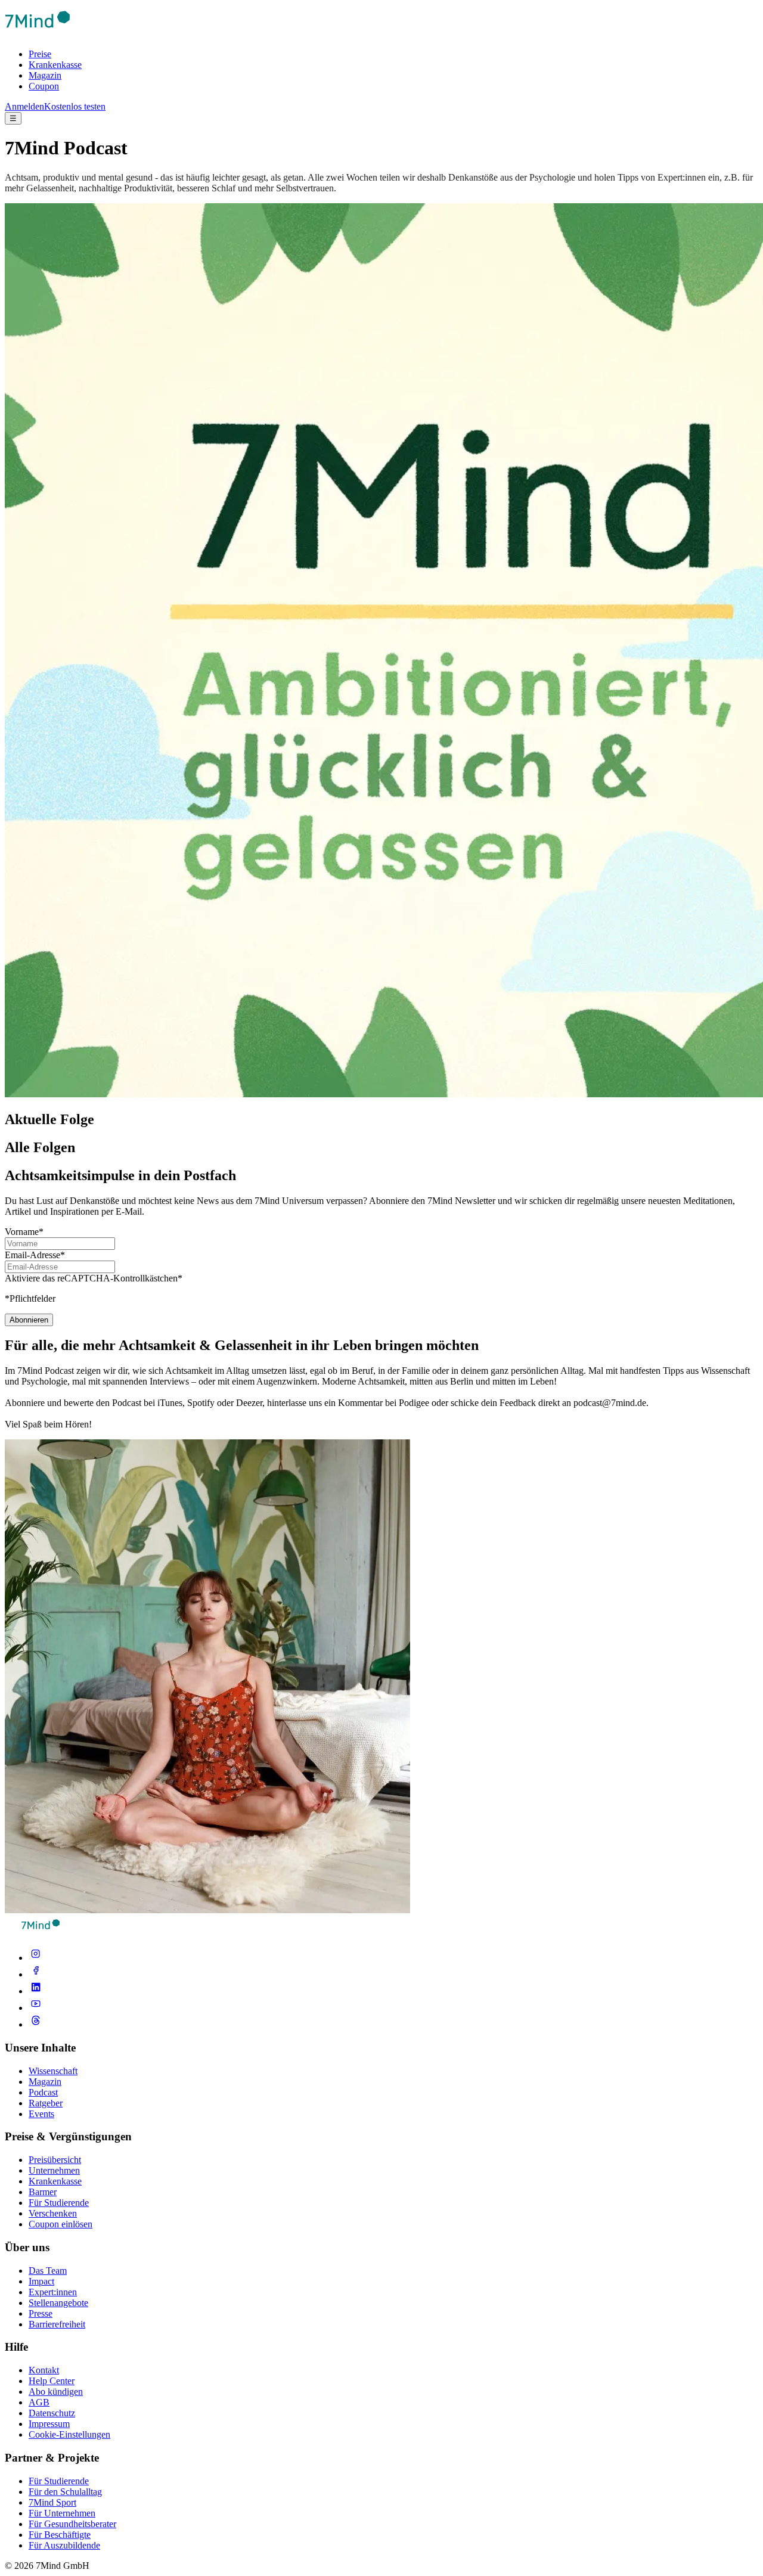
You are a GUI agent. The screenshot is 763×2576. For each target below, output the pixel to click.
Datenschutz (52, 2413)
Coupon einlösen (61, 2224)
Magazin (45, 75)
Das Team (48, 2271)
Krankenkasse (55, 65)
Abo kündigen (56, 2392)
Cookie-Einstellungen (69, 2434)
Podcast (43, 2092)
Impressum (49, 2424)
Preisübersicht (55, 2160)
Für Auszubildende (64, 2545)
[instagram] (36, 1958)
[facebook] (36, 1974)
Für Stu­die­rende (59, 2481)
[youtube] (36, 2008)
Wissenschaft (53, 2071)
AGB (39, 2402)
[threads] (36, 2024)
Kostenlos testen (75, 106)
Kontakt (44, 2370)
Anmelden (24, 106)
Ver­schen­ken (53, 2213)
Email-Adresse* (35, 1255)
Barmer (43, 2192)
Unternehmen (54, 2170)
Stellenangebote (58, 2303)
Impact (41, 2281)
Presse (41, 2313)
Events (41, 2114)
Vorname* (24, 1232)
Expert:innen (53, 2292)
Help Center (52, 2381)
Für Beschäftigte (60, 2535)
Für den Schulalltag (65, 2492)
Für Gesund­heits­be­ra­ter (72, 2524)
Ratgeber (46, 2103)
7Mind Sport (52, 2502)
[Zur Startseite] (38, 34)
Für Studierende (59, 2203)
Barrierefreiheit (57, 2324)
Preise (40, 54)
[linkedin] (36, 1991)
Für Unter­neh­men (62, 2513)
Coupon (44, 86)
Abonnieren (29, 1320)
